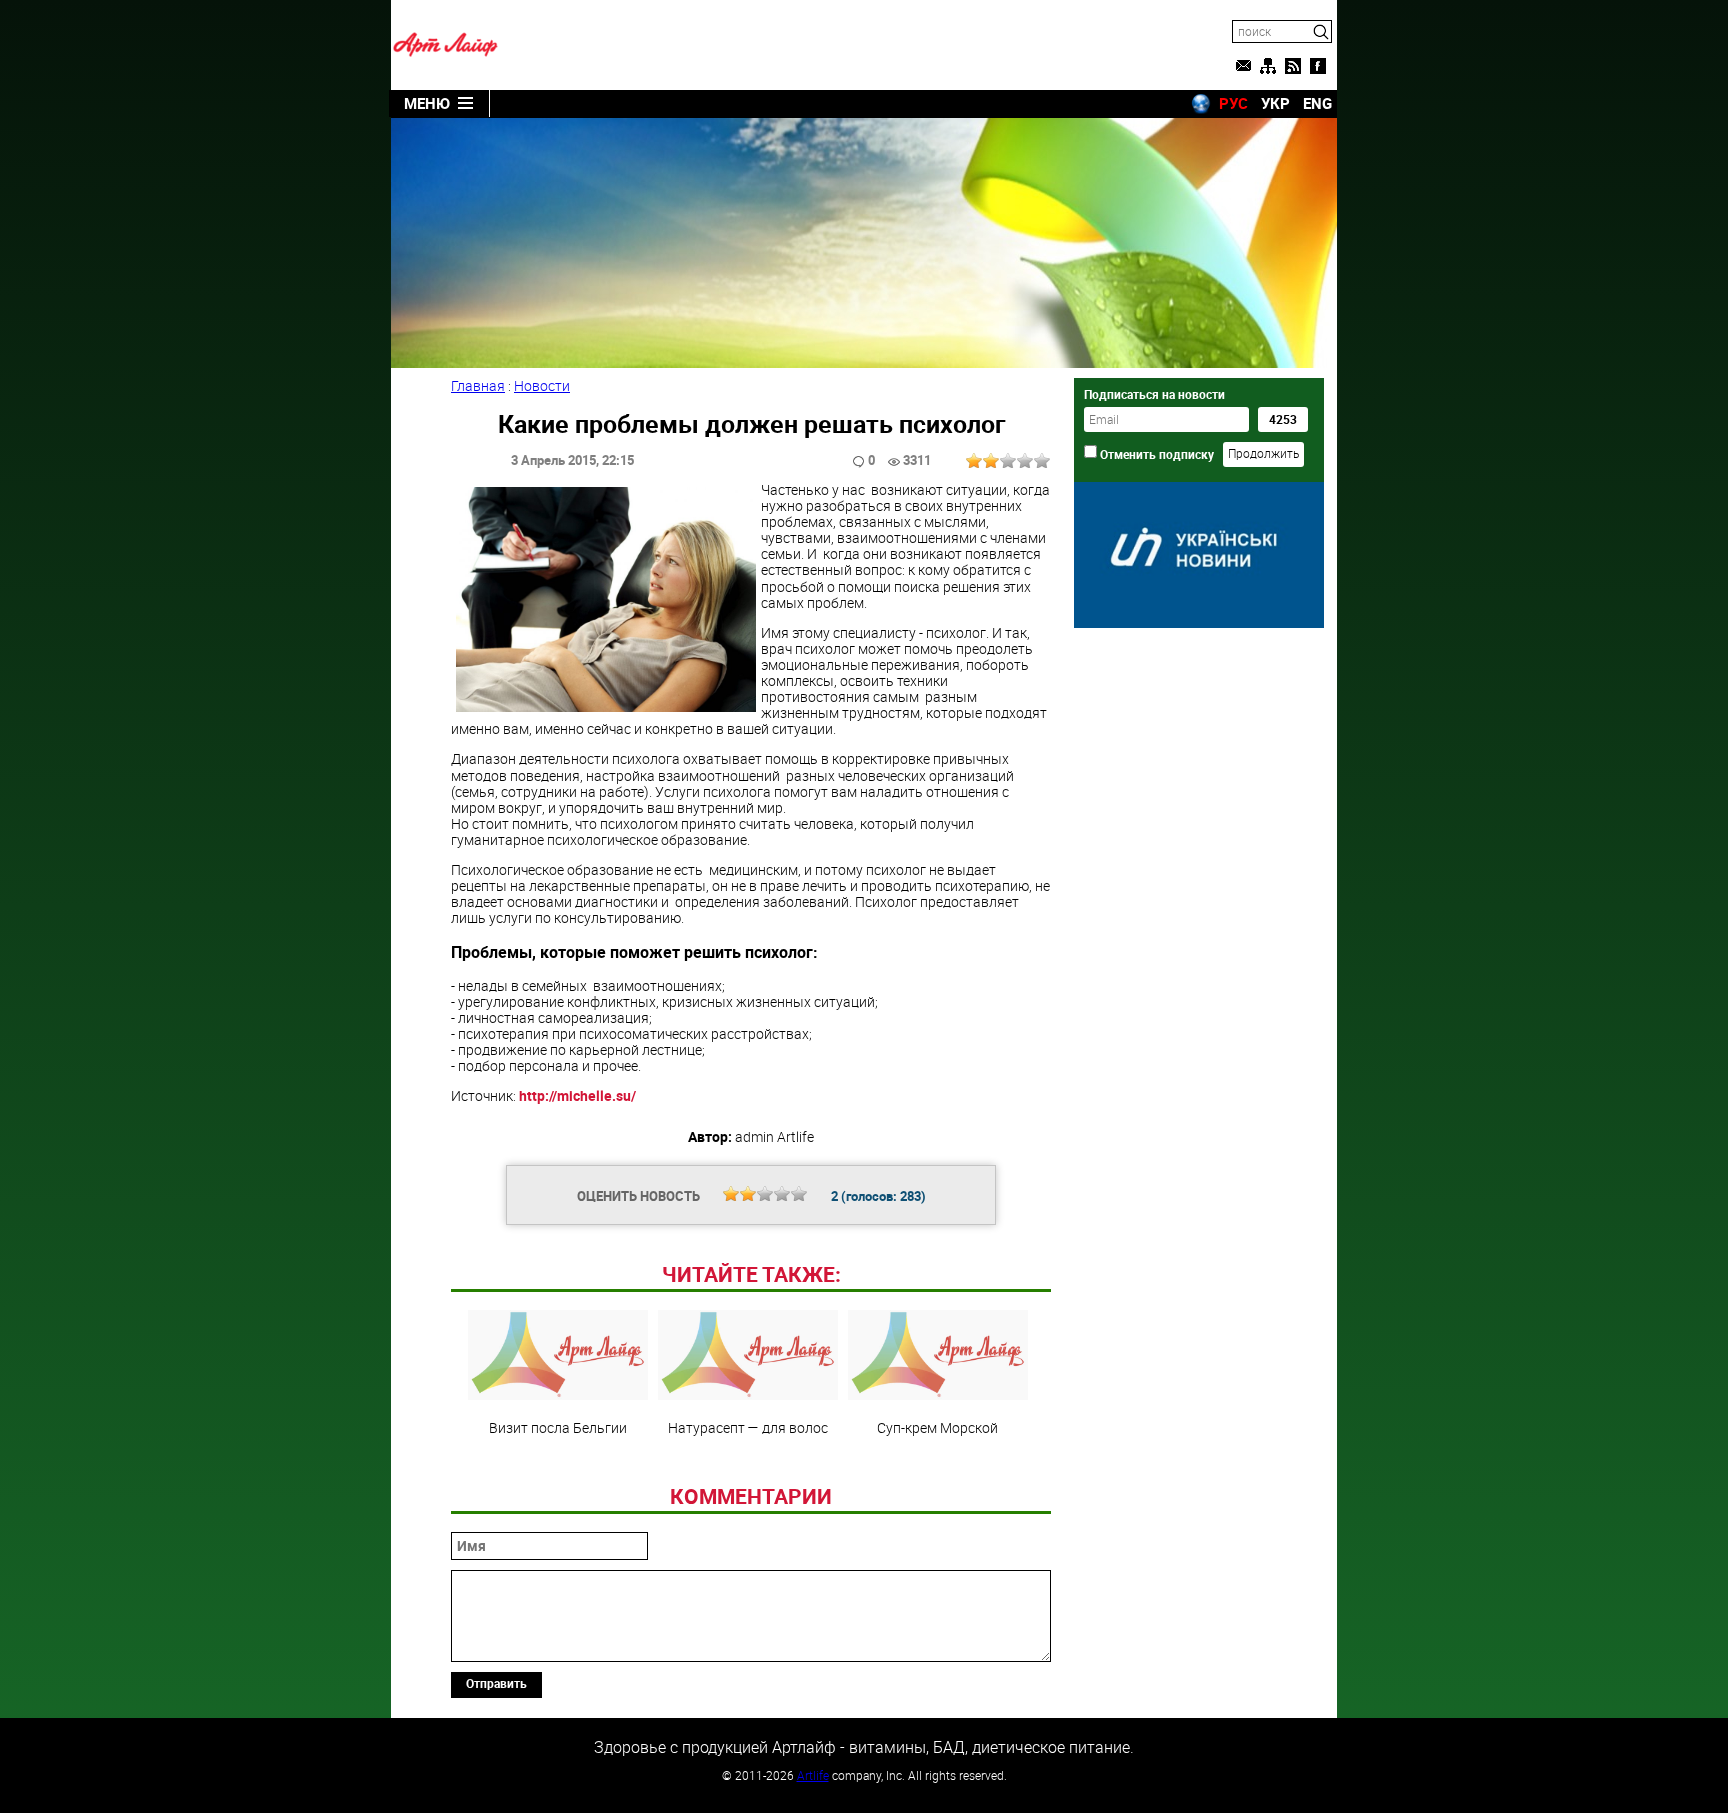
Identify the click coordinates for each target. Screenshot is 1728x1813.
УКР (1275, 103)
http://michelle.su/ (577, 1095)
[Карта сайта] (1268, 66)
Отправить (496, 1683)
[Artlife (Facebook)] (1318, 66)
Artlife (813, 1775)
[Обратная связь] (1243, 66)
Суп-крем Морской (937, 1427)
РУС (1233, 103)
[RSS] (1293, 66)
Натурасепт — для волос (748, 1427)
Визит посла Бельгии (558, 1427)
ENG (1317, 103)
